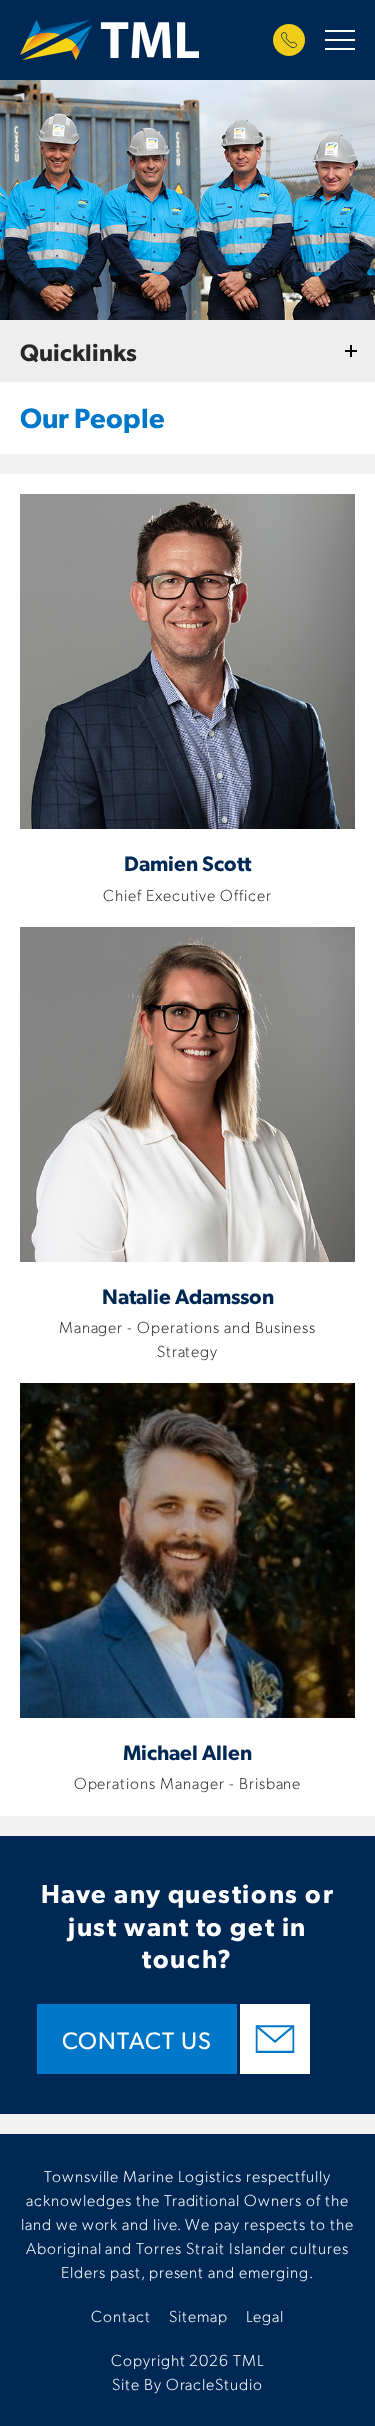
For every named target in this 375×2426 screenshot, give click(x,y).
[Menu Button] (340, 40)
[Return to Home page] (109, 42)
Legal (265, 2315)
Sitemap (198, 2315)
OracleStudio (215, 2383)
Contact (121, 2315)
